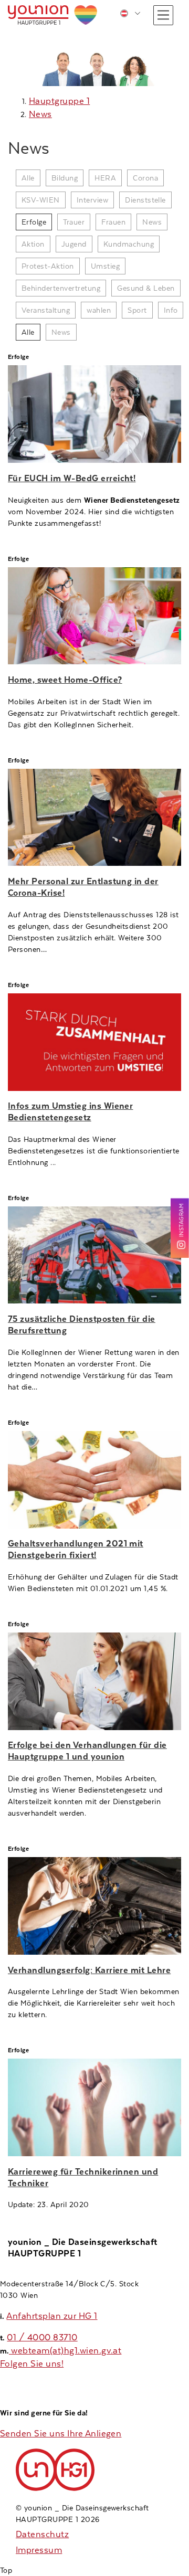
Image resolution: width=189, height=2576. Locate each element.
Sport (137, 310)
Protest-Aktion (48, 266)
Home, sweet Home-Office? (65, 680)
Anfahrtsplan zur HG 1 (52, 2316)
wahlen (99, 310)
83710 (65, 2338)
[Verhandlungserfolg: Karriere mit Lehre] (94, 1906)
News (40, 114)
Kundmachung (129, 244)
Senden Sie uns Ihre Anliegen (61, 2434)
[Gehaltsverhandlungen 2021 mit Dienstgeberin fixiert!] (94, 1480)
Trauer (74, 222)
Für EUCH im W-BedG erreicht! (72, 478)
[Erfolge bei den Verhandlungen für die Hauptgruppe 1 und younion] (94, 1681)
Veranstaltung (46, 310)
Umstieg (105, 266)
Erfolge (34, 222)
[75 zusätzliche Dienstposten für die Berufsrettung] (94, 1255)
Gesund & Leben (146, 288)
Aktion (33, 244)
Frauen (113, 222)
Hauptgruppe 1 (59, 101)
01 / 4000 (30, 2338)
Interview (92, 200)
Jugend (74, 244)
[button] (163, 15)
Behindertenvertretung (61, 288)
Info (171, 310)
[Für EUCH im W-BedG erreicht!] (94, 414)
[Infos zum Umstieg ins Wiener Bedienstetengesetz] (94, 1042)
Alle (28, 178)
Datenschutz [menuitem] (42, 2534)
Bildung (65, 178)
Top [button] (6, 2570)
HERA (105, 178)
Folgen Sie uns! (32, 2364)
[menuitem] (130, 13)
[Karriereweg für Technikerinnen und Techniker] (94, 2107)
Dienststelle (145, 200)
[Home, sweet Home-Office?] (94, 616)
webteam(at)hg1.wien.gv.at (65, 2351)
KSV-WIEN (41, 200)
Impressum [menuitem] (39, 2550)
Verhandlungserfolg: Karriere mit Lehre (89, 1970)
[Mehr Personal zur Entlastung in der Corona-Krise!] (94, 818)
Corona (145, 178)
